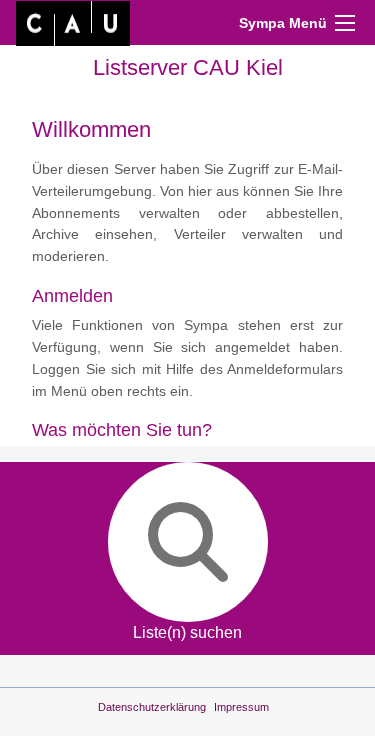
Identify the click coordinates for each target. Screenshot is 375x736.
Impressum (241, 707)
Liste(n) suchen (187, 632)
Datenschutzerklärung (152, 707)
